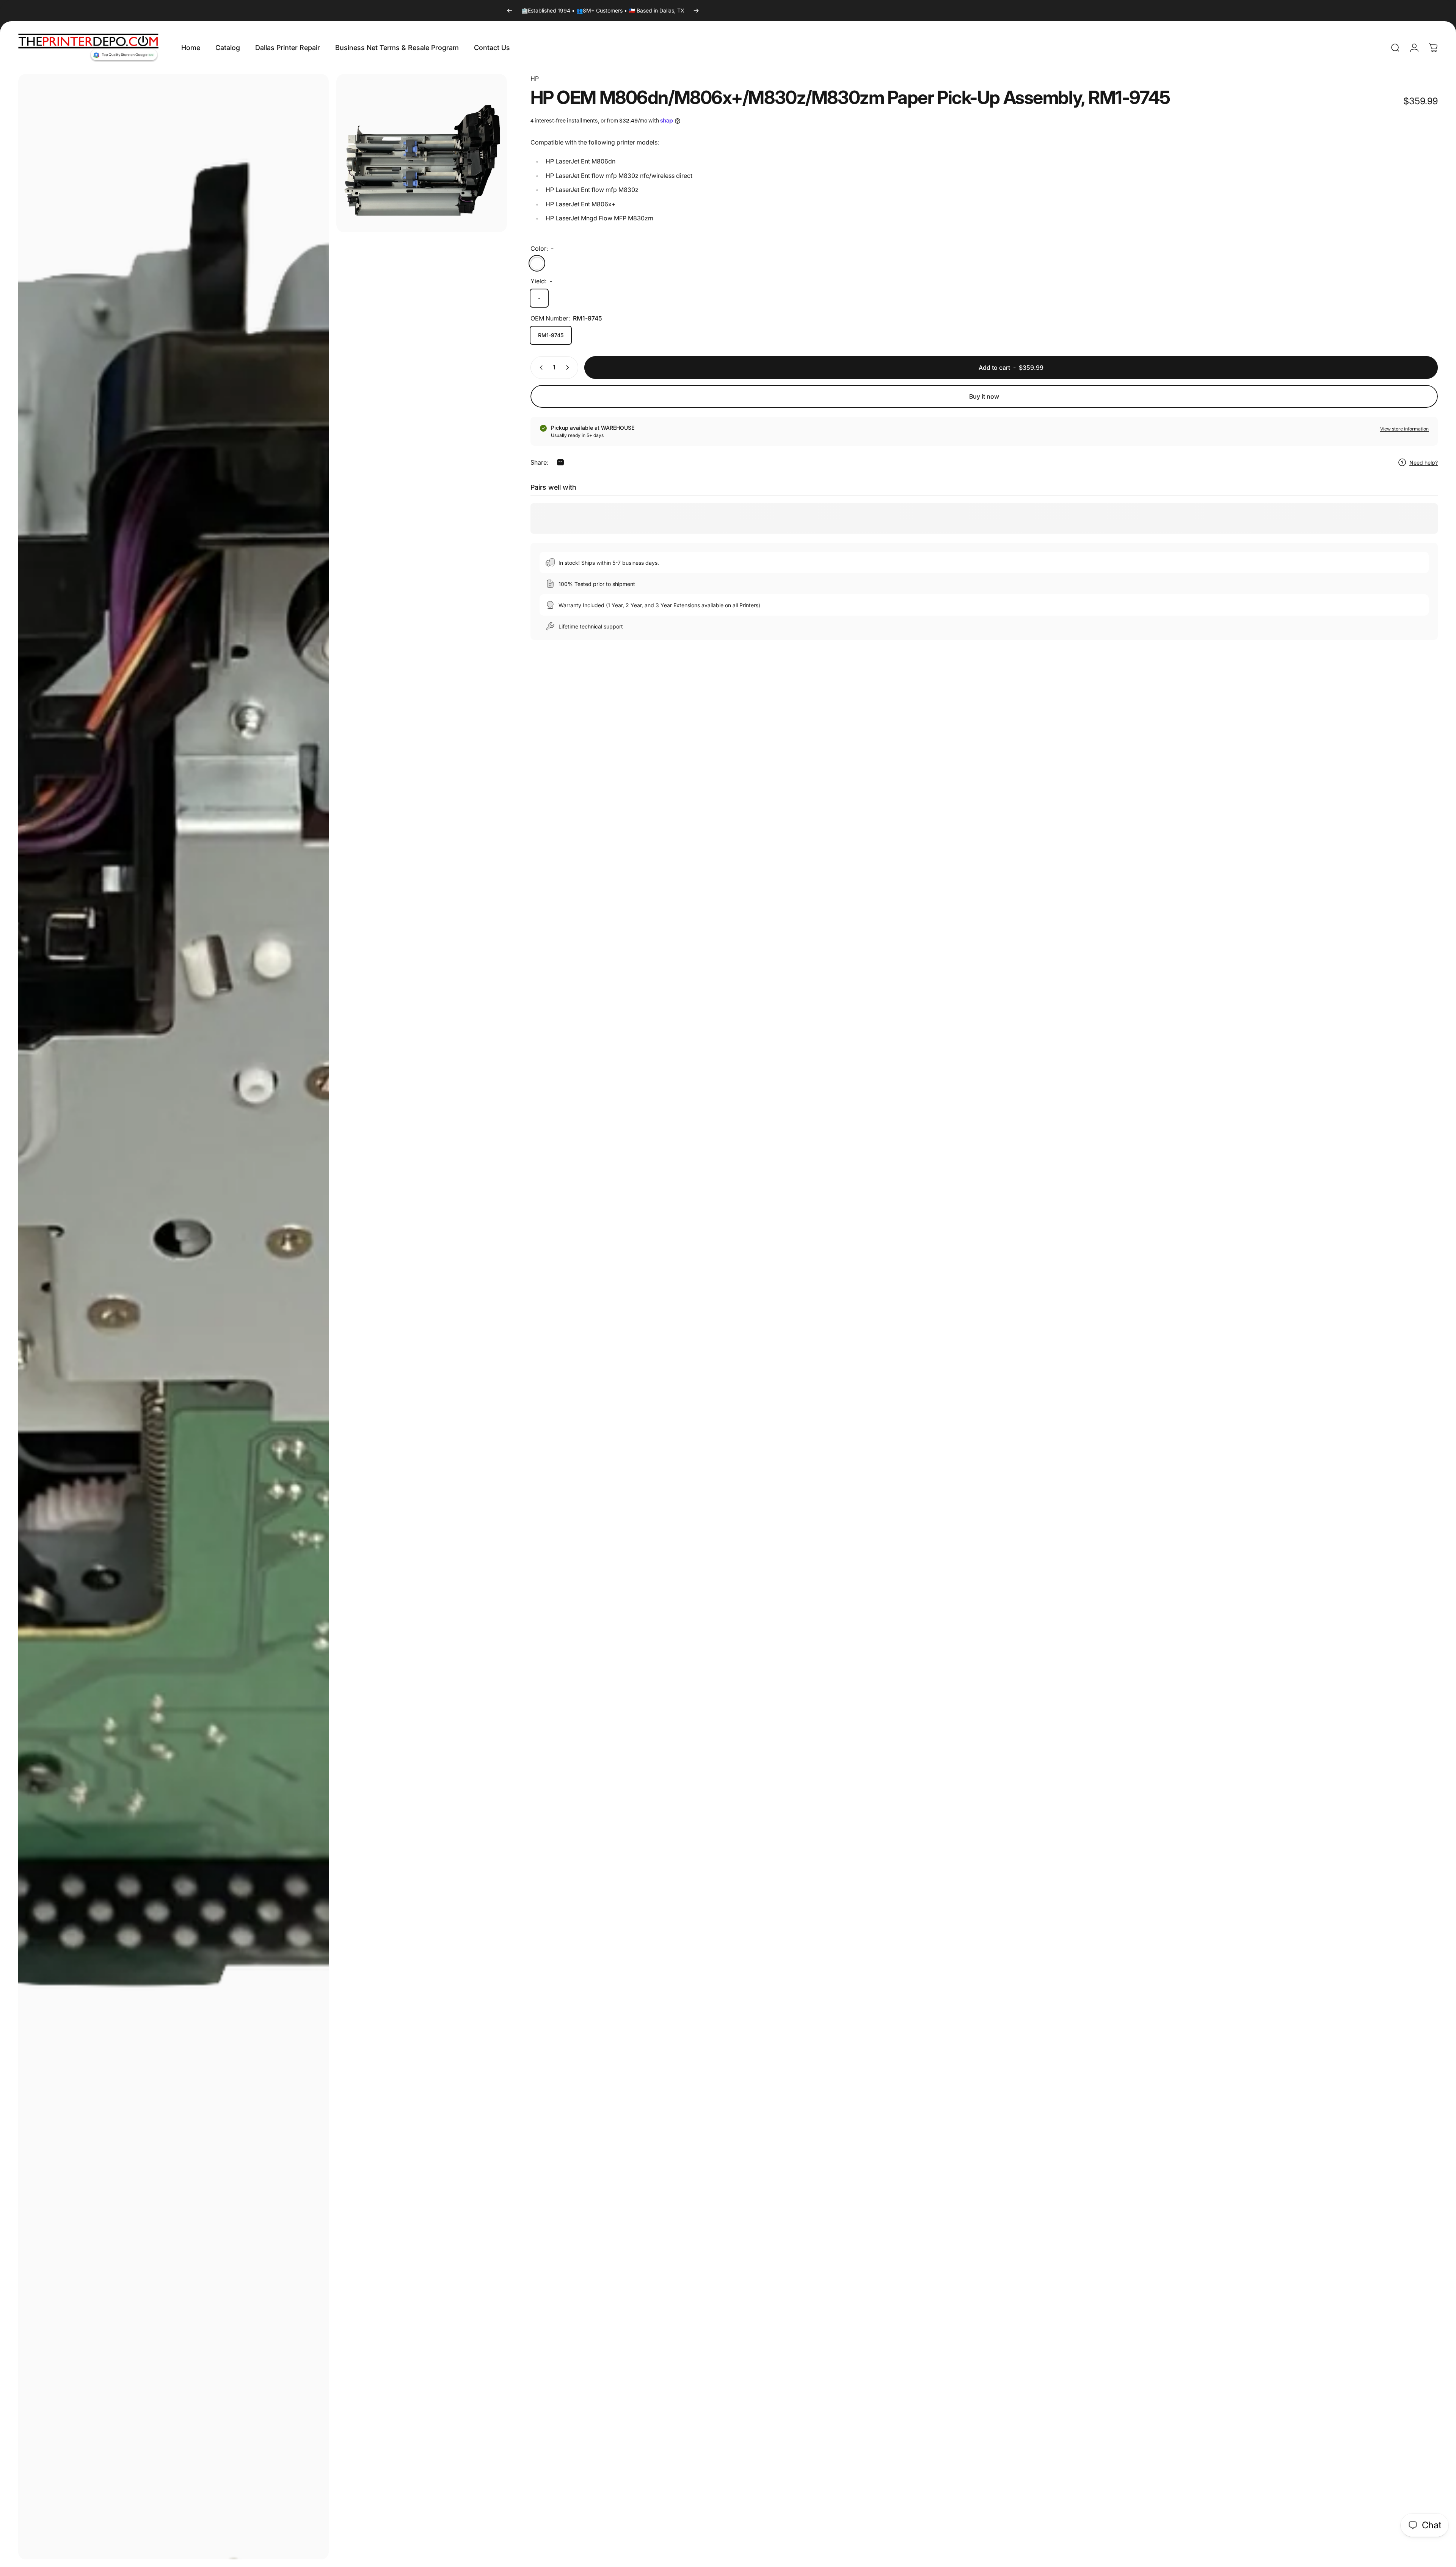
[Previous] (510, 11)
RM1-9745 (551, 335)
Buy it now (984, 396)
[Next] (696, 11)
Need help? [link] (1424, 463)
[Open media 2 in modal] (422, 153)
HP (535, 79)
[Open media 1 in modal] (173, 1317)
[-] (537, 263)
